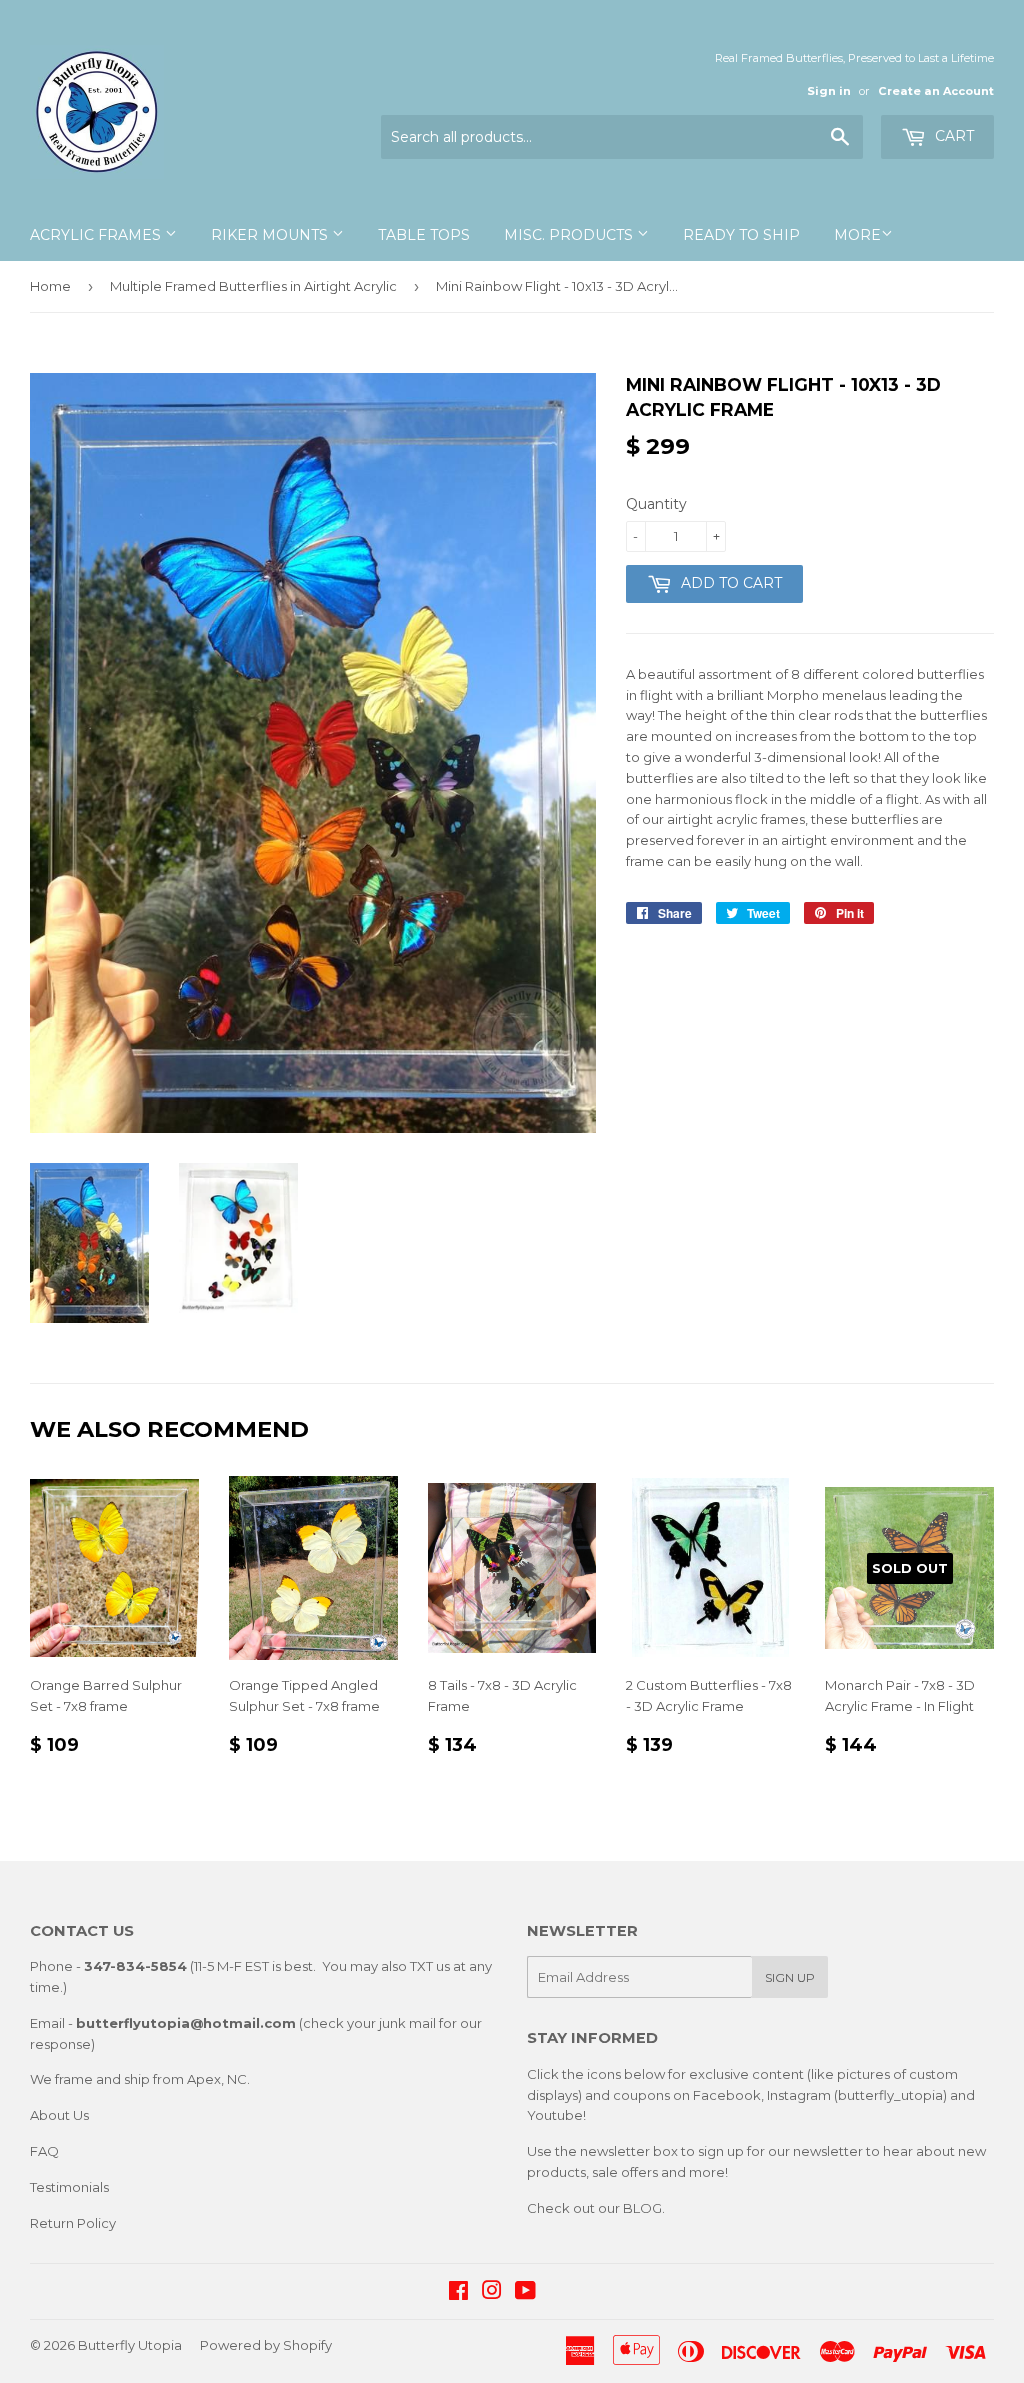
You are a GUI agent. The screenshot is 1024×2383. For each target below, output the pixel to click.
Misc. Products (570, 235)
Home (50, 286)
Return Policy (73, 2223)
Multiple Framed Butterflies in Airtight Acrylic (253, 286)
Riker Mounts (271, 235)
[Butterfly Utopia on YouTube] (525, 2293)
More (857, 235)
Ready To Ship (741, 235)
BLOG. (644, 2208)
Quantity (656, 504)
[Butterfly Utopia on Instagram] (492, 2293)
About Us (59, 2115)
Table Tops (424, 235)
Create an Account (936, 91)
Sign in (829, 91)
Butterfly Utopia (130, 2345)
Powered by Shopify (266, 2345)
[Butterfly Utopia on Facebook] (458, 2293)
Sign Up (790, 1977)
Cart (952, 136)
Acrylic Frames (97, 235)
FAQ (44, 2151)
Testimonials (69, 2187)
